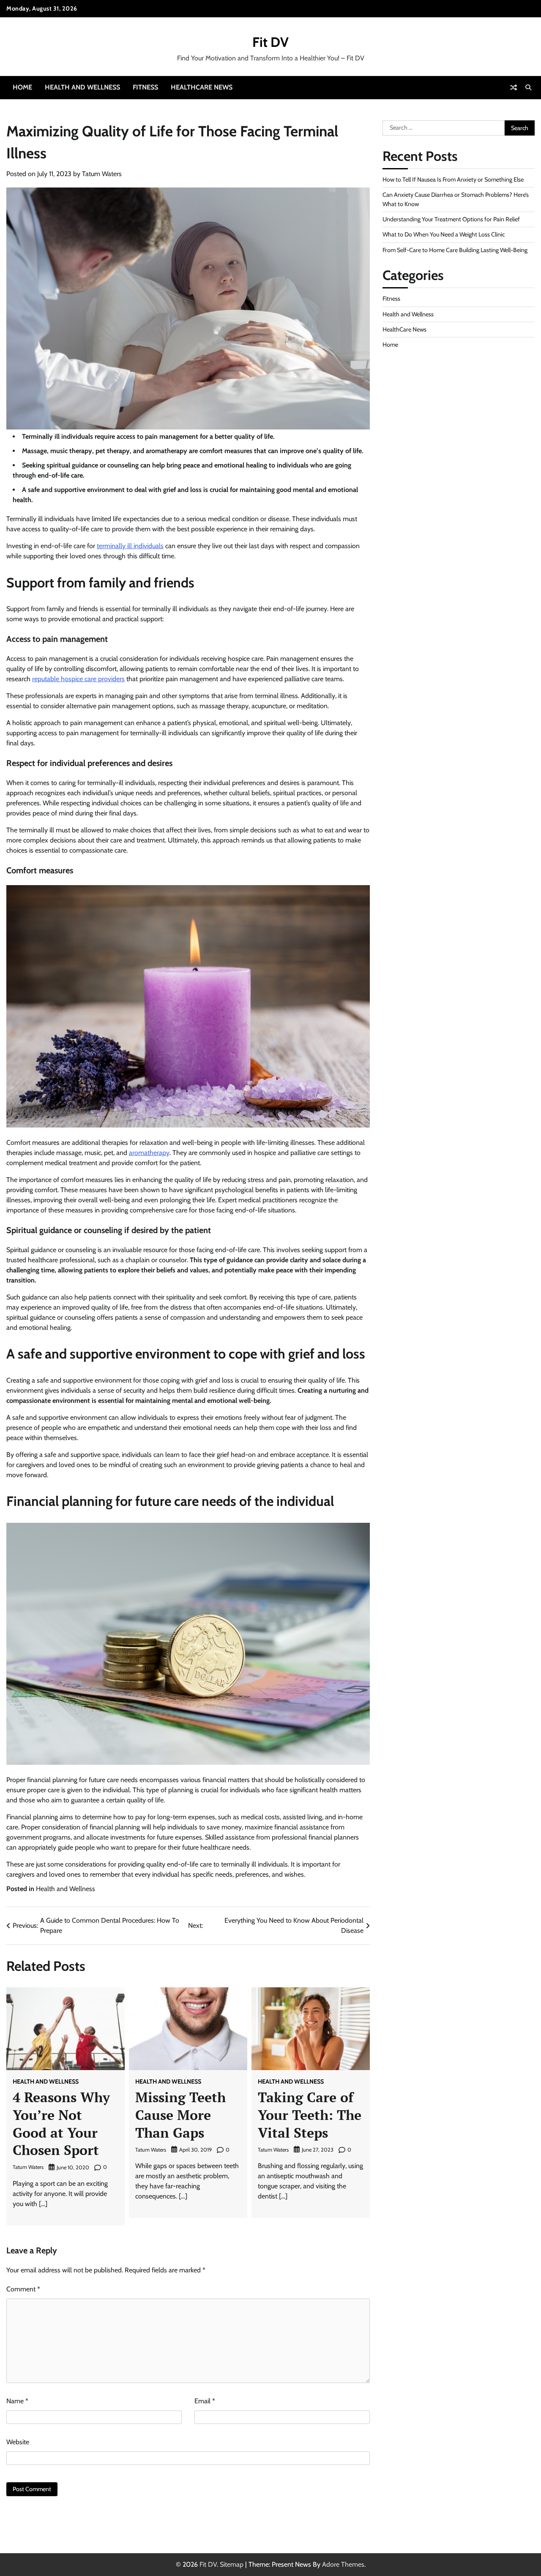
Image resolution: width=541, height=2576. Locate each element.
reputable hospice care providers (78, 679)
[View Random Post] (514, 87)
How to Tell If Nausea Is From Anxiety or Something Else (453, 179)
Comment (23, 2289)
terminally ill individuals (130, 546)
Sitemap (232, 2564)
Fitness (145, 87)
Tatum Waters (102, 174)
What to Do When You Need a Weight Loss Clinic (444, 234)
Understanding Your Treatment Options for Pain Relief (451, 219)
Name (17, 2401)
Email (205, 2401)
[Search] (528, 87)
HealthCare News (202, 87)
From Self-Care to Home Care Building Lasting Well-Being (455, 250)
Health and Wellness (82, 87)
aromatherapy (149, 1153)
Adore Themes (343, 2564)
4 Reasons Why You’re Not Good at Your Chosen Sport (61, 2124)
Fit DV (270, 42)
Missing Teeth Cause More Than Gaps (180, 2115)
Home (22, 87)
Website (18, 2442)
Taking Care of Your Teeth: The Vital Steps (310, 2115)
